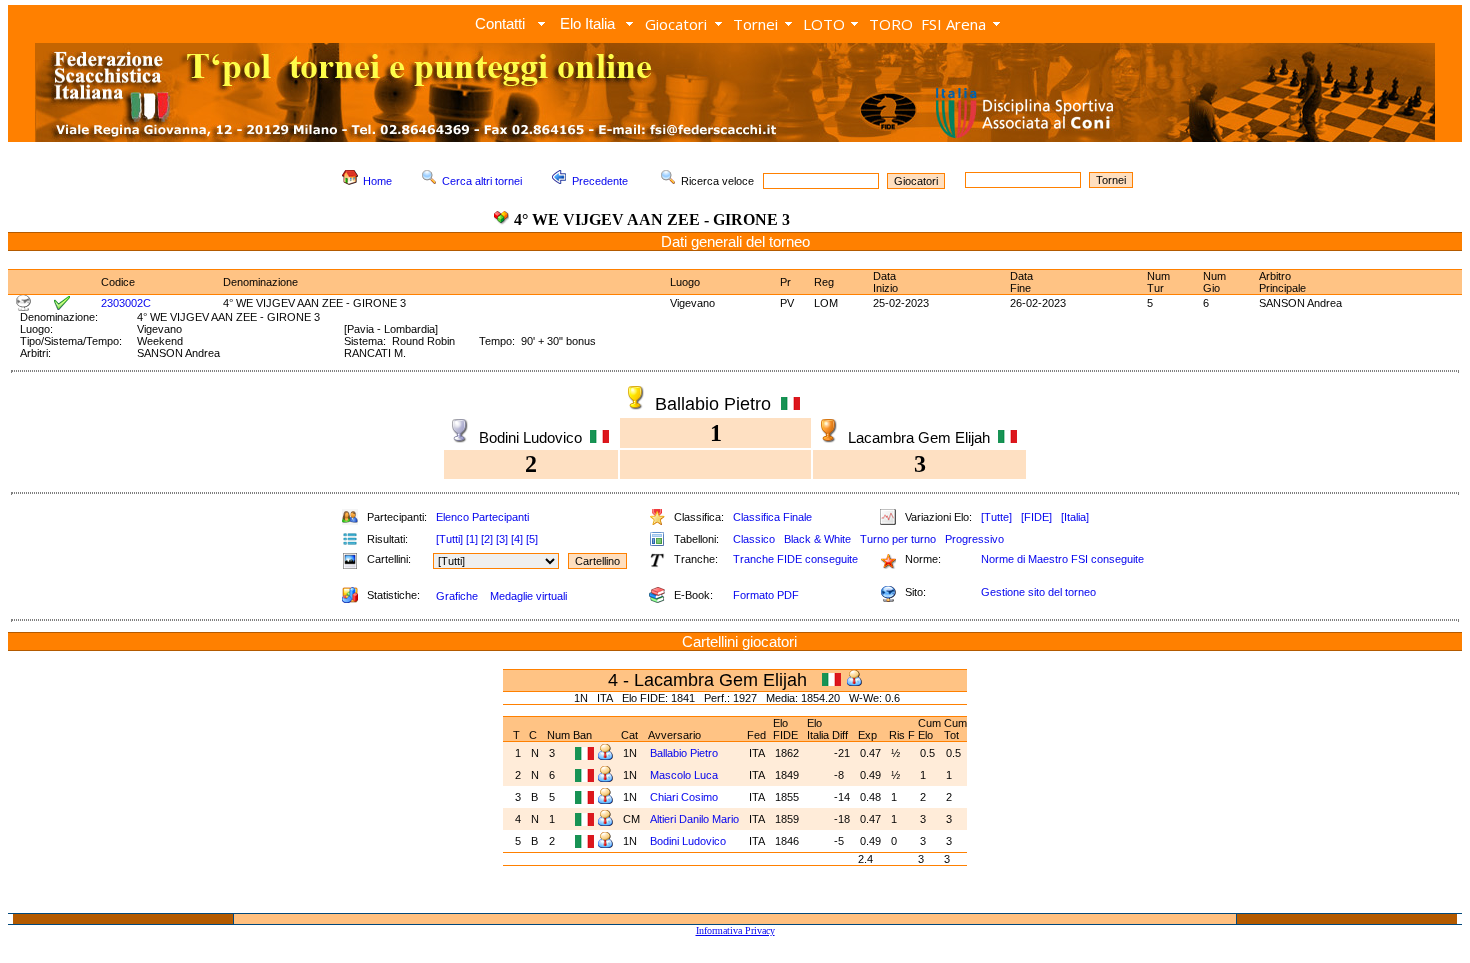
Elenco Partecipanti (482, 517)
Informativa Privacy (735, 930)
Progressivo (974, 539)
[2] (487, 539)
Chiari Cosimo (684, 797)
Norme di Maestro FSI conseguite (1062, 559)
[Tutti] (449, 539)
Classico (754, 539)
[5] (532, 539)
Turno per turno (898, 539)
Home (377, 181)
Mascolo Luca (684, 775)
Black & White (817, 539)
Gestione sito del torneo (1038, 592)
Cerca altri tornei (482, 181)
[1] (472, 539)
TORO (891, 24)
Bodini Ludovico (688, 841)
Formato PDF (766, 595)
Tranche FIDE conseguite (795, 559)
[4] (517, 539)
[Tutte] (996, 517)
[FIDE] (1036, 517)
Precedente (600, 181)
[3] (502, 539)
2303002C (126, 303)
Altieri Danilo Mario (694, 819)
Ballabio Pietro (684, 753)
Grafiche (457, 596)
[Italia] (1075, 517)
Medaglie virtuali (528, 596)
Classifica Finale (772, 517)
